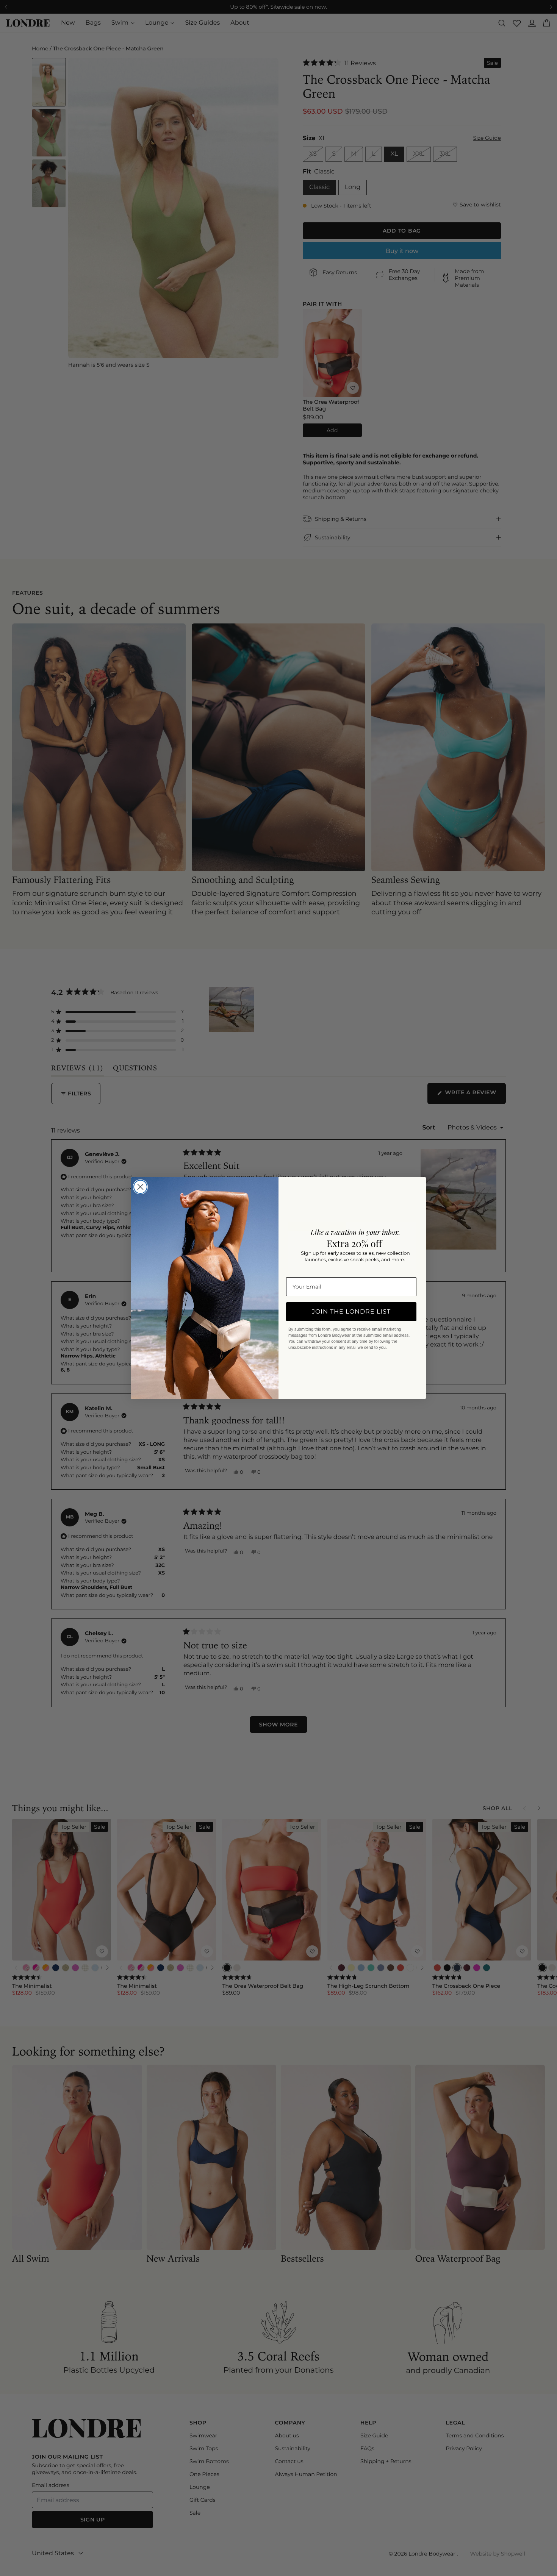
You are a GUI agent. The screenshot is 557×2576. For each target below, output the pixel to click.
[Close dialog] (140, 1187)
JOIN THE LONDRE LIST (351, 1311)
